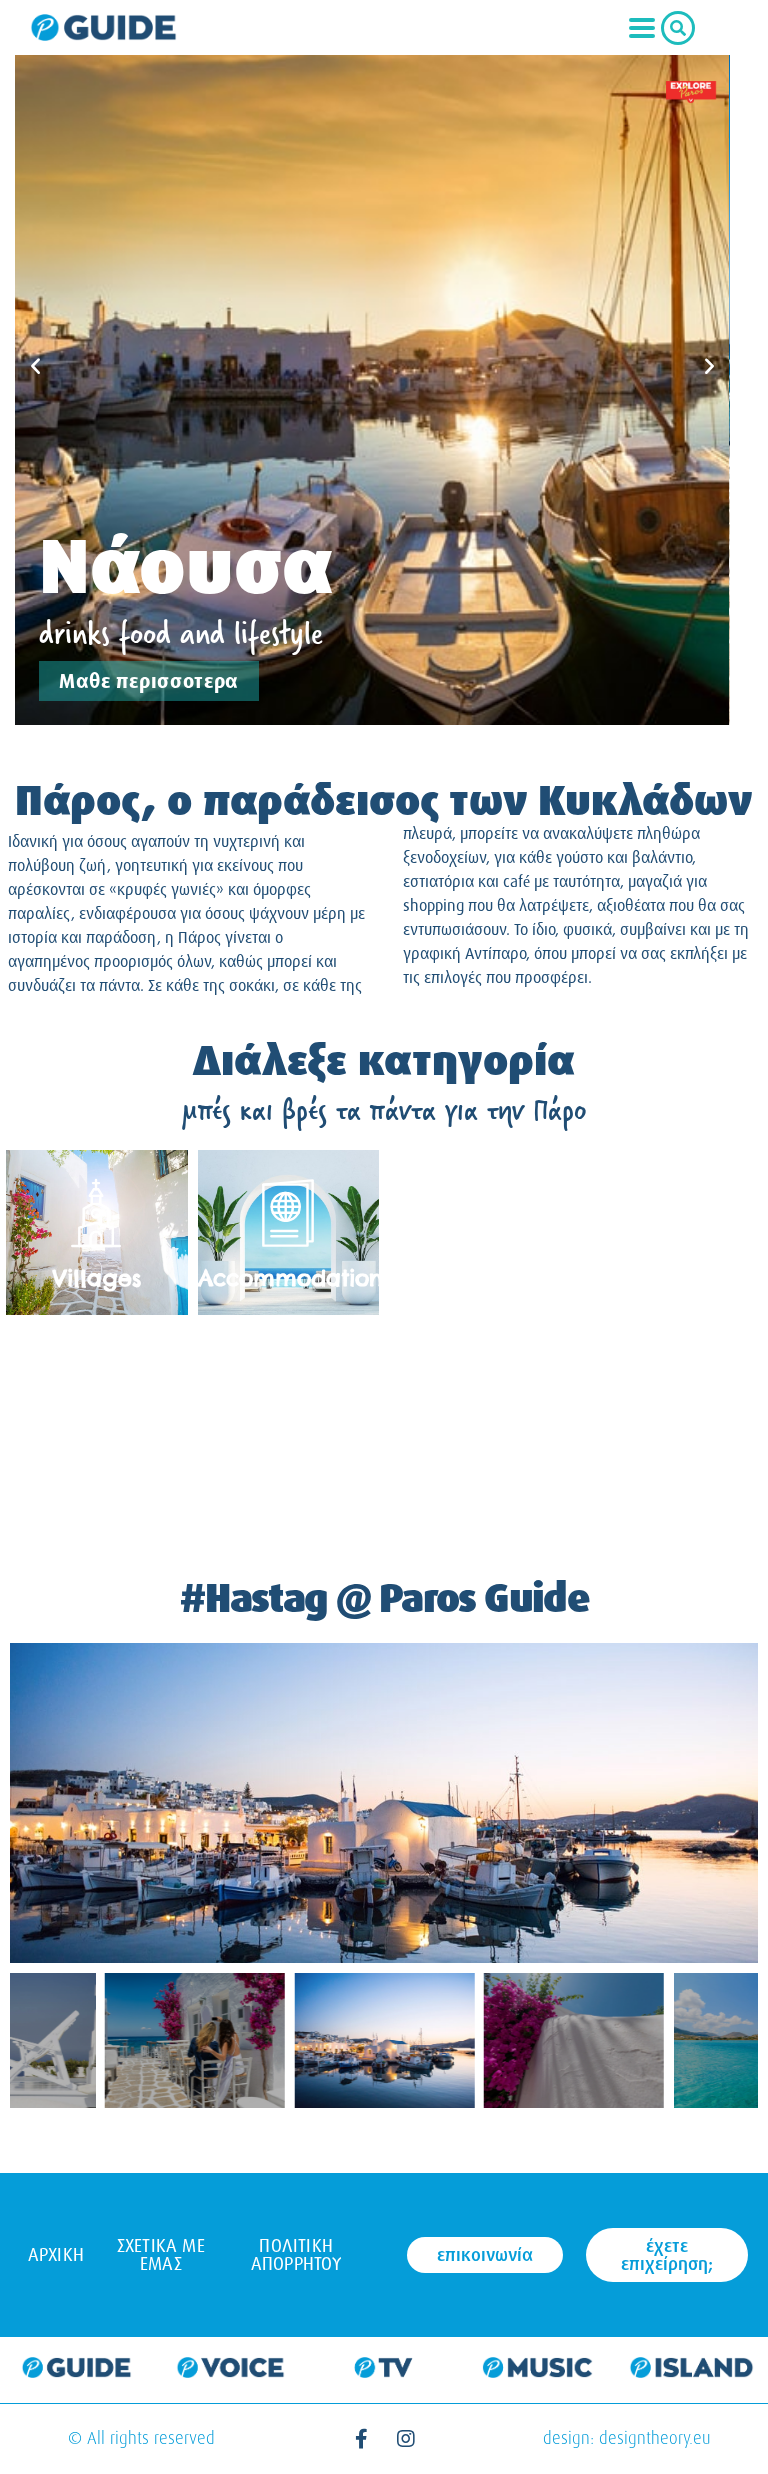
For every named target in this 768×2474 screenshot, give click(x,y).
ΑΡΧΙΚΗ (56, 2255)
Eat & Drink (671, 1465)
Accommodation (290, 1278)
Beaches (479, 1465)
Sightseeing (288, 1465)
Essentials (671, 1278)
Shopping (480, 1278)
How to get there (97, 1465)
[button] (35, 364)
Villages (97, 1278)
